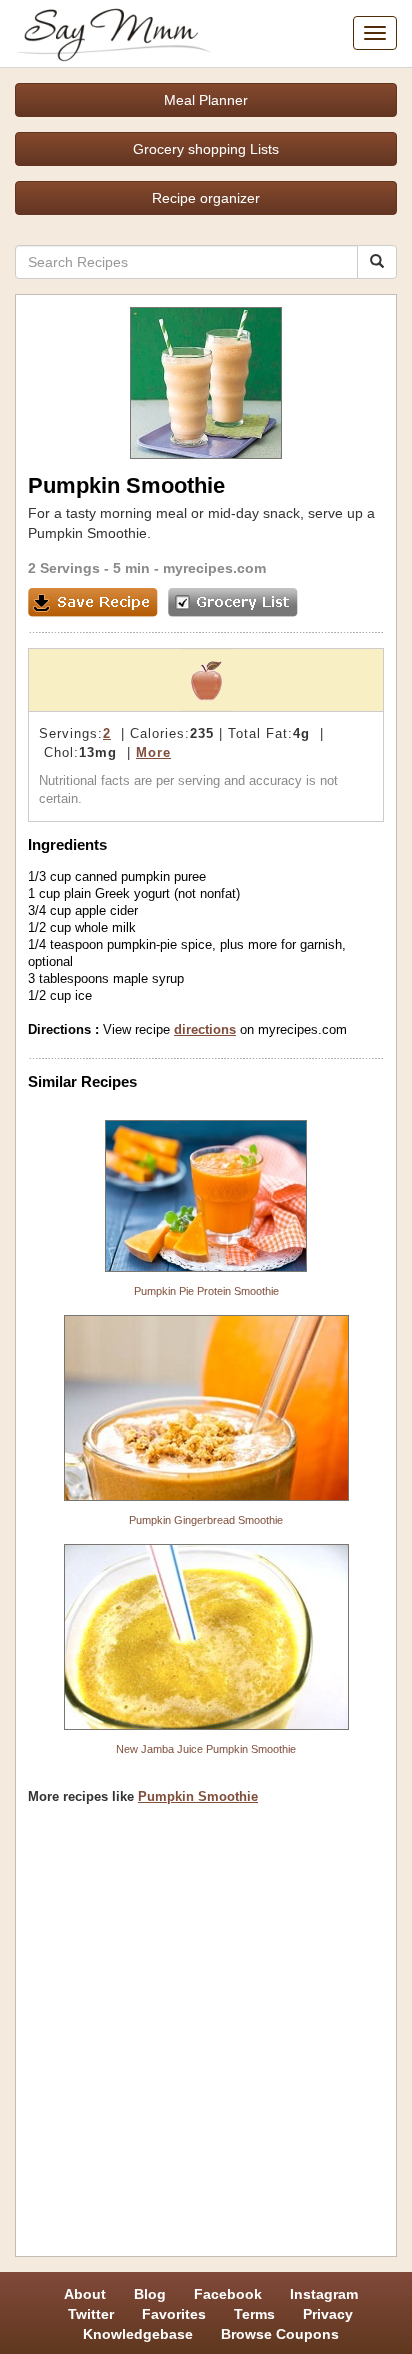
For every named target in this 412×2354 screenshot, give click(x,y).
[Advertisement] (206, 2038)
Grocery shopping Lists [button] (206, 149)
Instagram (324, 2294)
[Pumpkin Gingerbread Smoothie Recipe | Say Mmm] (206, 1408)
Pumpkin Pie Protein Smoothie (206, 1291)
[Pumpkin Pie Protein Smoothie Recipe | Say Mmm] (206, 1196)
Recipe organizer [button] (206, 198)
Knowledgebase (138, 2334)
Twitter (91, 2314)
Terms (254, 2314)
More (153, 752)
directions (205, 1029)
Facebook (228, 2294)
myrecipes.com (214, 568)
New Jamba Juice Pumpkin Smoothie (206, 1749)
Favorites (174, 2314)
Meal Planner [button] (206, 100)
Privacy (328, 2314)
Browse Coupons (280, 2334)
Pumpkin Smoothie (198, 1796)
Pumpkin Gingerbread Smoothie (206, 1520)
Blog (150, 2294)
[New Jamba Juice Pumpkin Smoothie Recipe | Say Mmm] (206, 1637)
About (85, 2294)
